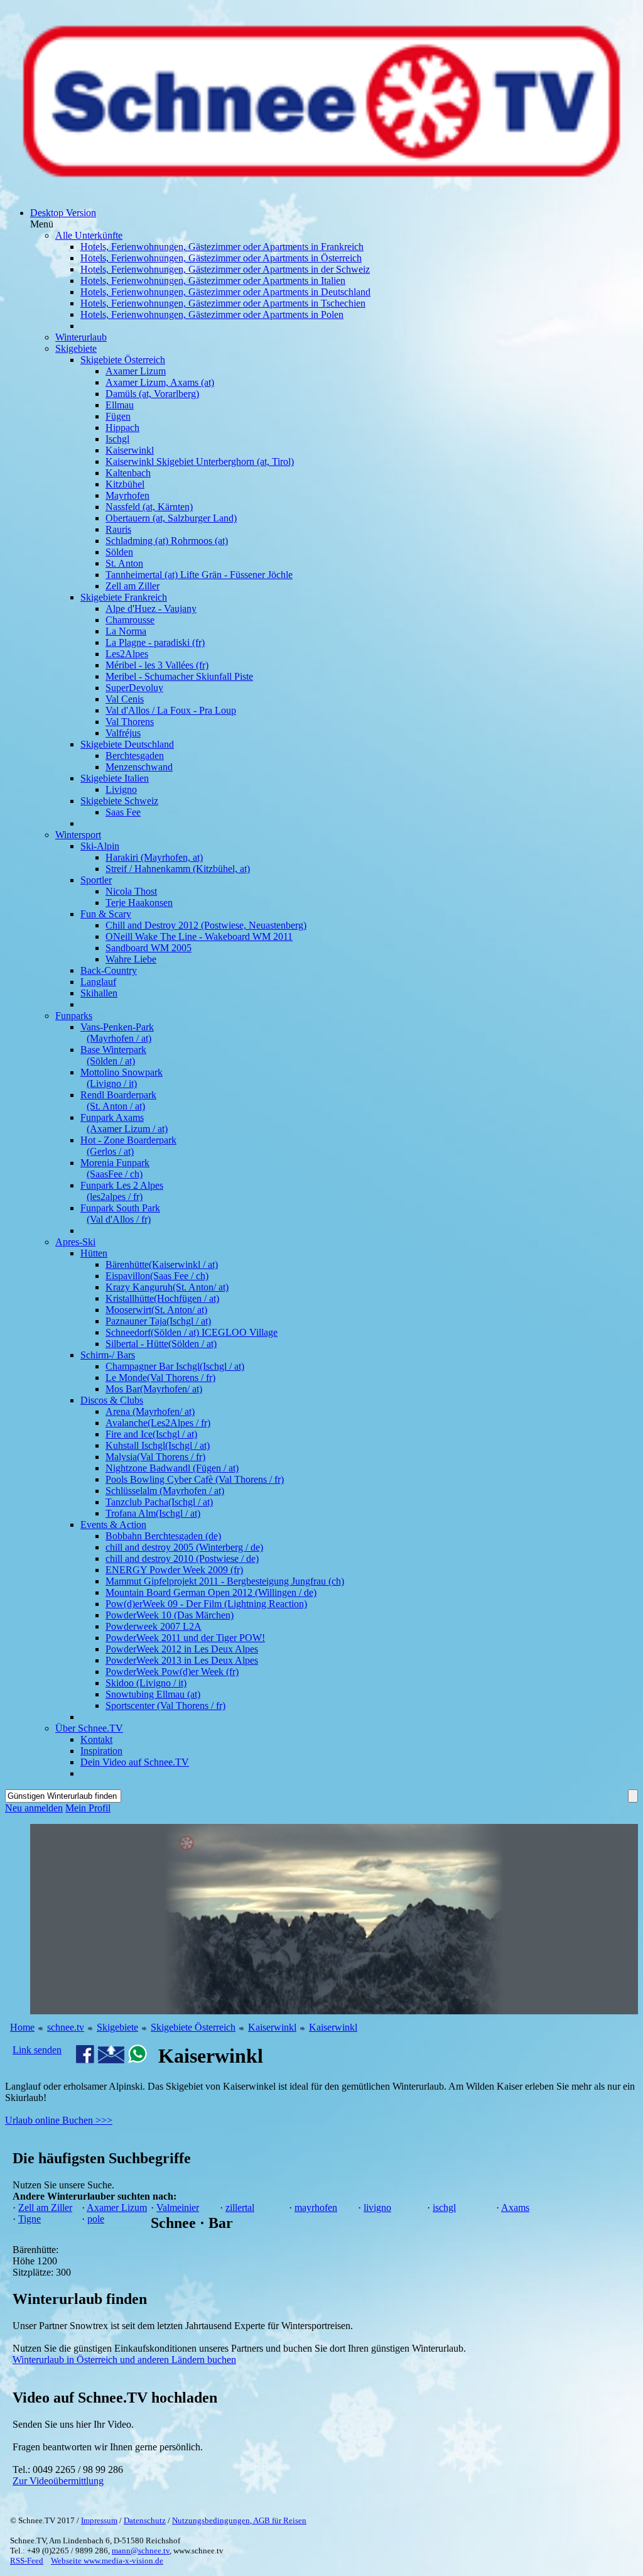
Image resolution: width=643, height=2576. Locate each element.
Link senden (37, 2050)
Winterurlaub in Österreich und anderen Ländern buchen (124, 2360)
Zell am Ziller (45, 2208)
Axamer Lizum (117, 2208)
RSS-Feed (27, 2561)
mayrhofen (316, 2208)
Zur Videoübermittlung (58, 2481)
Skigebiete (117, 2027)
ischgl (444, 2208)
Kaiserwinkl (272, 2027)
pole (96, 2219)
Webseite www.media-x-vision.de (107, 2561)
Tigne (30, 2219)
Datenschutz (145, 2520)
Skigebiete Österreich (193, 2027)
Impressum (99, 2520)
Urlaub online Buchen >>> (59, 2120)
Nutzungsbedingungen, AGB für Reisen (239, 2520)
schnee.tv (66, 2027)
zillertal (240, 2208)
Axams (515, 2208)
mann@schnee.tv (141, 2551)
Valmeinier (178, 2208)
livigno (377, 2208)
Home (22, 2027)
